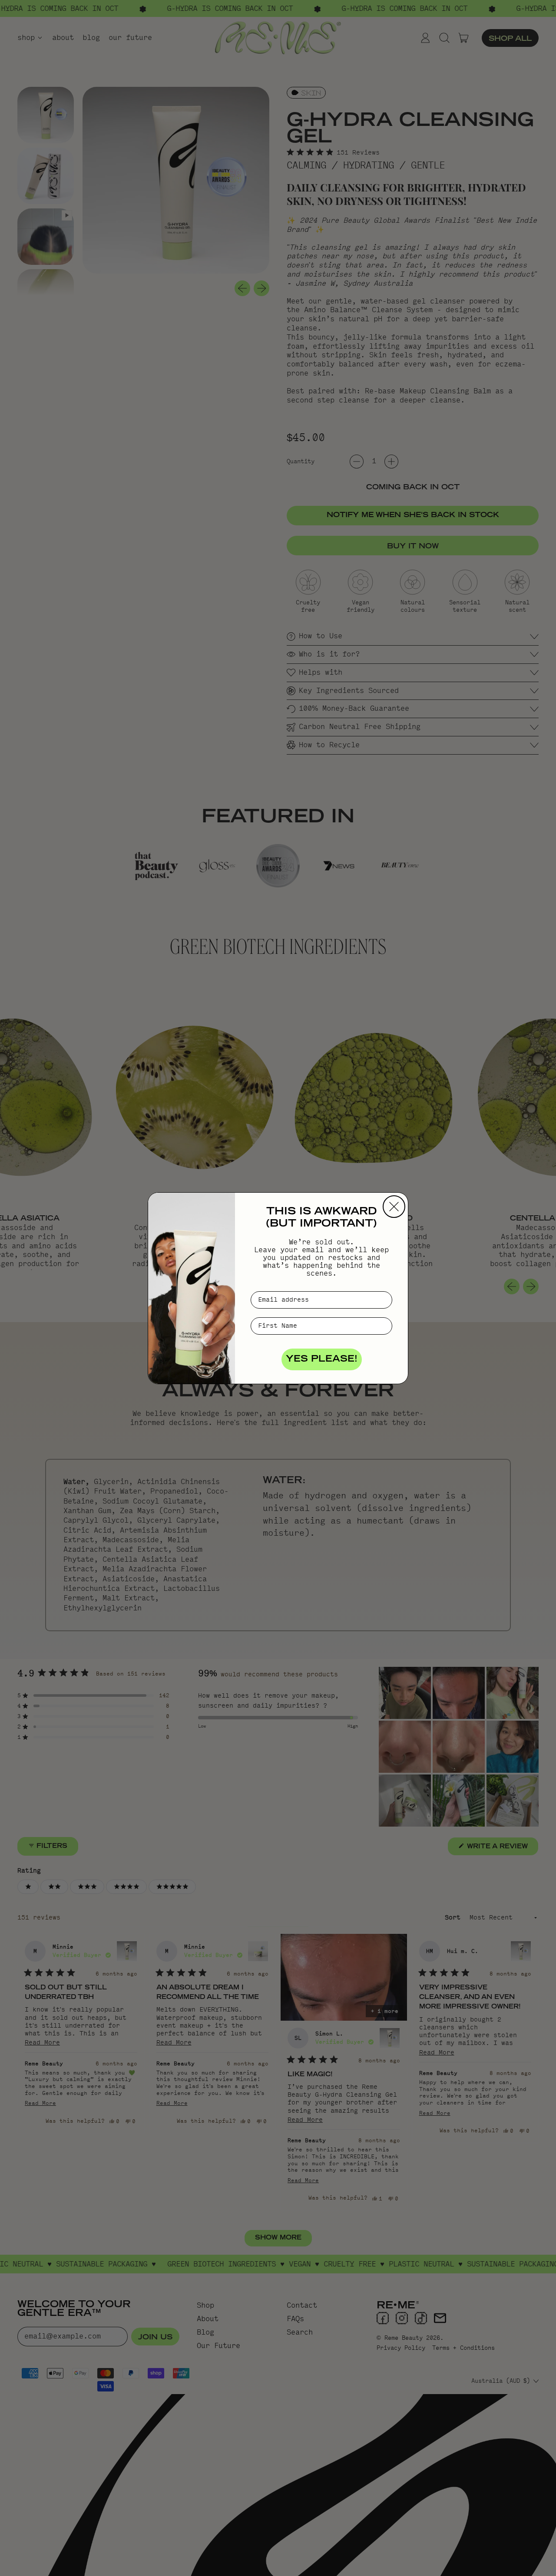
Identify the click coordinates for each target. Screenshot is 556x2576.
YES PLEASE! (322, 1359)
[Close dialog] (394, 1207)
